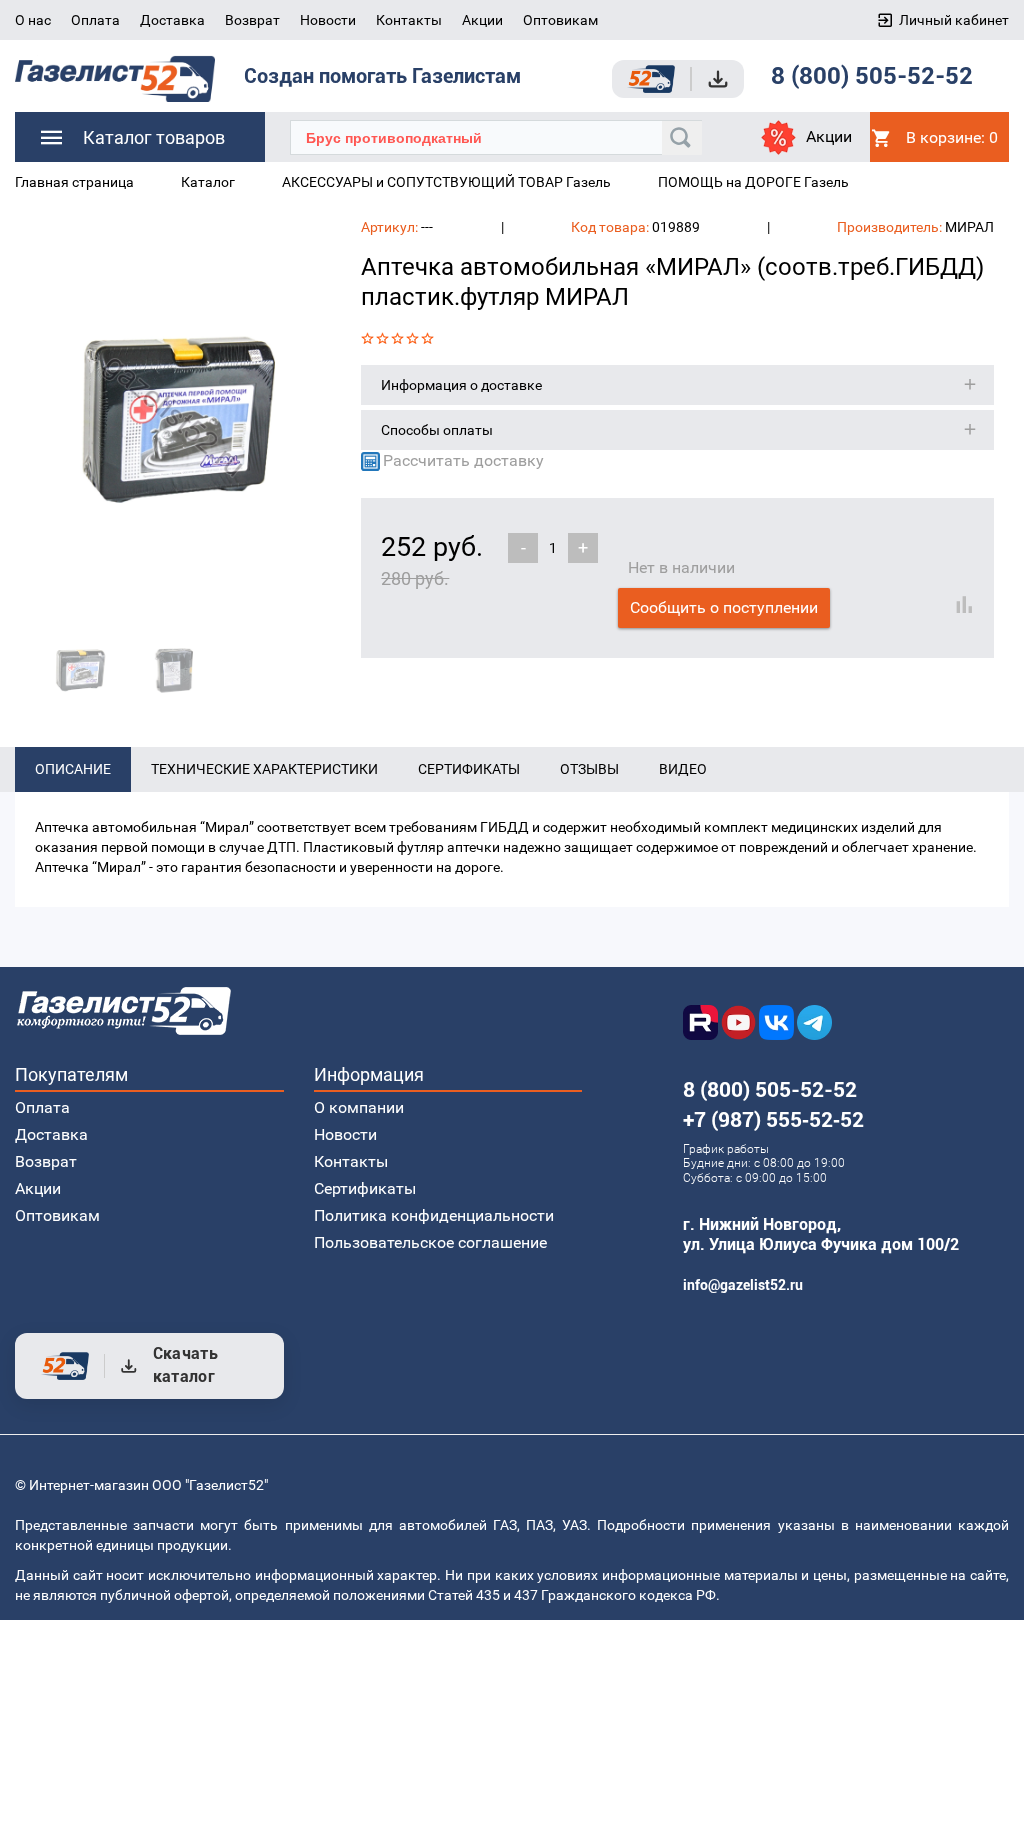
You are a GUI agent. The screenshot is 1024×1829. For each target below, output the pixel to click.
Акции (482, 20)
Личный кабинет (954, 20)
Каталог (208, 182)
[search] (682, 138)
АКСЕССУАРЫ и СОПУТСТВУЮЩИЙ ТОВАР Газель (446, 182)
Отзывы (589, 769)
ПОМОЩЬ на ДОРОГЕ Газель (753, 182)
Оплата (95, 20)
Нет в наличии (681, 567)
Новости (328, 20)
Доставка (172, 20)
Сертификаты (469, 769)
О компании (359, 1107)
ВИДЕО (683, 769)
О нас (33, 20)
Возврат (252, 20)
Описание (73, 769)
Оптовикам (560, 20)
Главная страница (74, 182)
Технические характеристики (264, 769)
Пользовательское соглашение (430, 1242)
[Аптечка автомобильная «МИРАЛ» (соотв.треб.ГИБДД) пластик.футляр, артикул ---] (173, 417)
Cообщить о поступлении (724, 607)
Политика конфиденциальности (434, 1215)
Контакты (409, 20)
